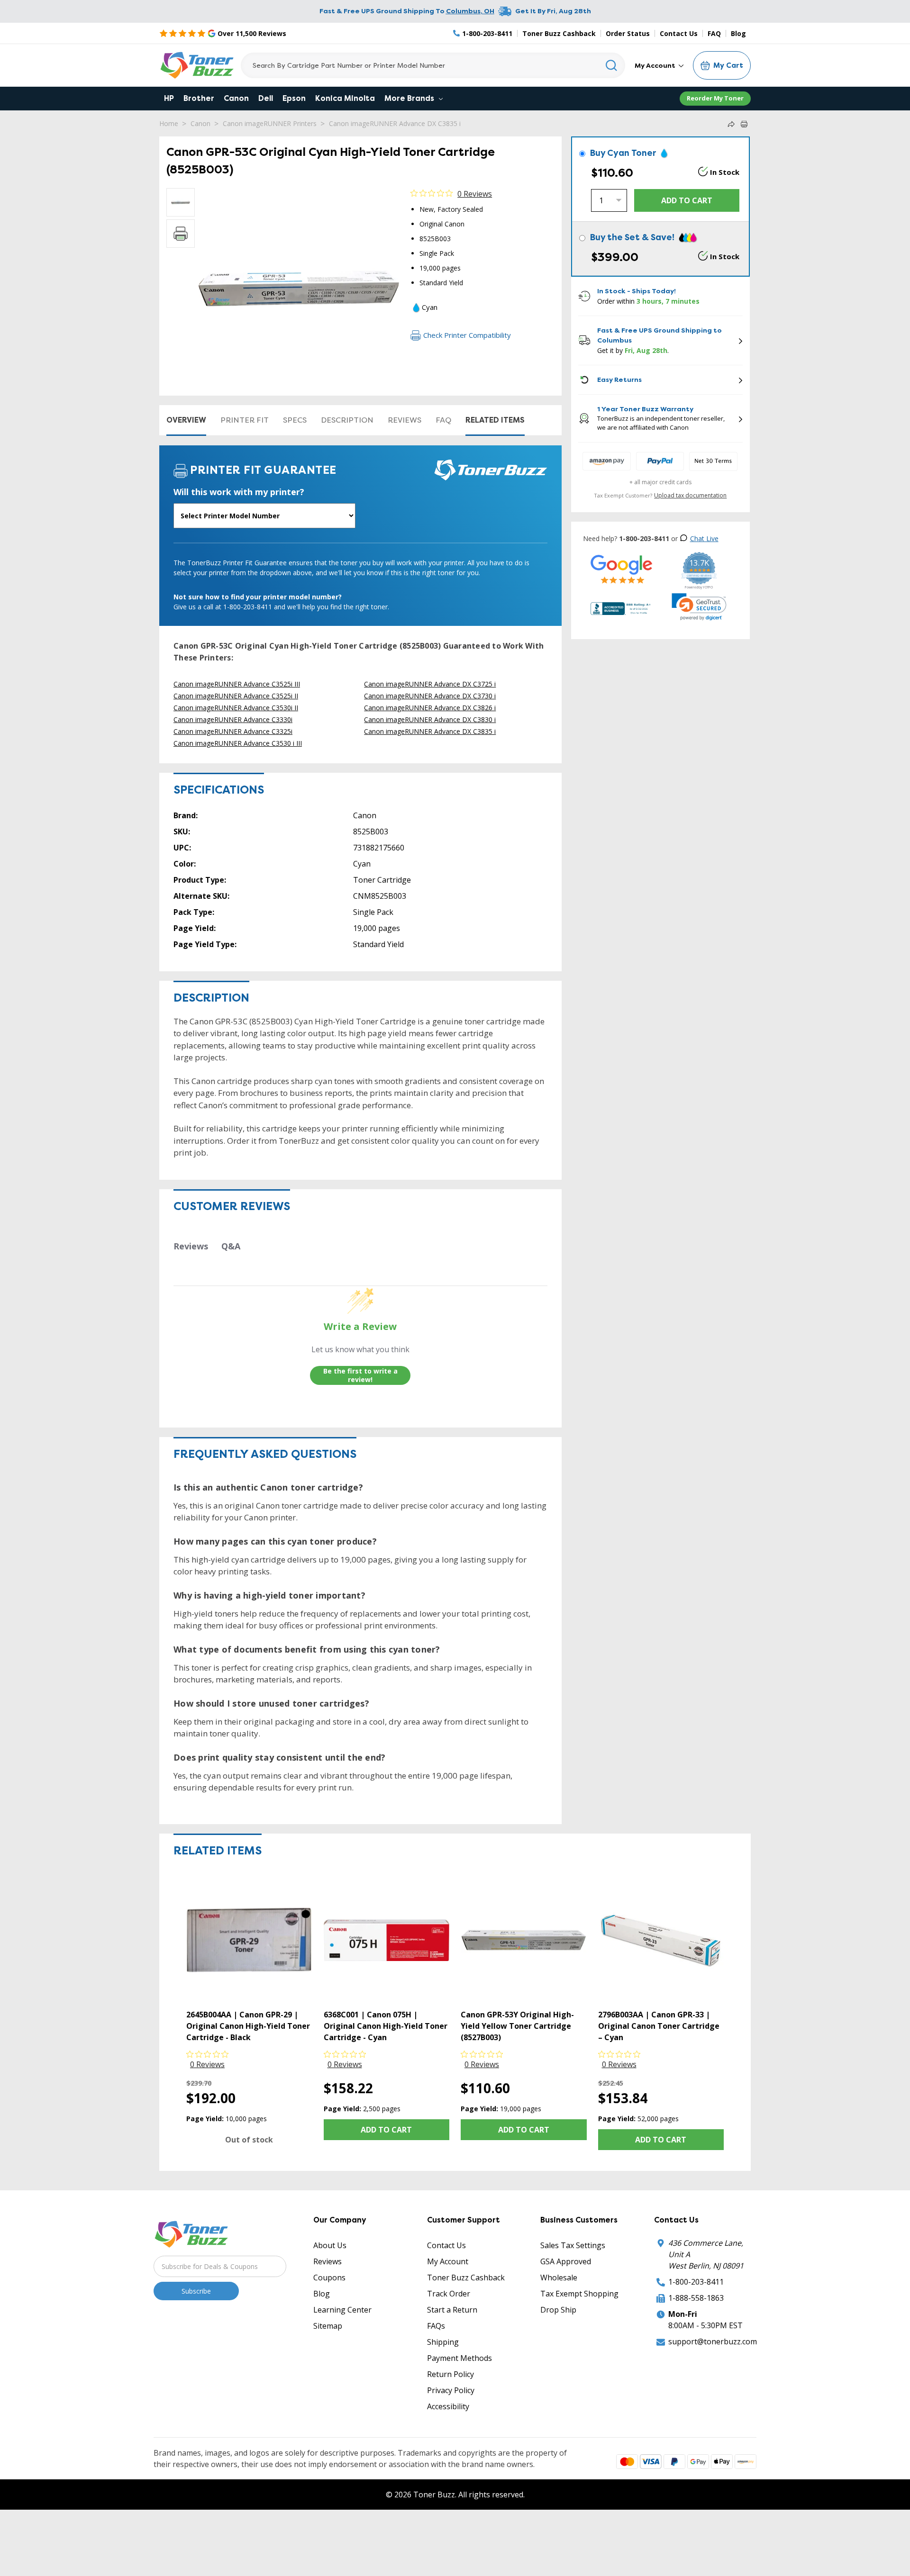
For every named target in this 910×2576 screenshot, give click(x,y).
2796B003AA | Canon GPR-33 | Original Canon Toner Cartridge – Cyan (659, 2026)
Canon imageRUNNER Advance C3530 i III (238, 743)
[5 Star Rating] (622, 569)
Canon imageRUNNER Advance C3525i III (237, 684)
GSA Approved (566, 2261)
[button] (699, 607)
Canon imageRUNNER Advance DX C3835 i (395, 123)
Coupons (329, 2278)
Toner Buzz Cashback (559, 33)
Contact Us (679, 33)
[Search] (612, 65)
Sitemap (328, 2326)
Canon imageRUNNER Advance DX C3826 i (430, 708)
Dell (266, 98)
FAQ (714, 33)
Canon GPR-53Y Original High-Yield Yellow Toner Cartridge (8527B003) (517, 2026)
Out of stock (249, 2140)
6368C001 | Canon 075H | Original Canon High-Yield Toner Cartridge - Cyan (386, 2026)
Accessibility (448, 2406)
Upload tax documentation (690, 495)
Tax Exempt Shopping (579, 2294)
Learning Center (342, 2310)
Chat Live (704, 538)
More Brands (410, 98)
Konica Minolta (345, 98)
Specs (295, 420)
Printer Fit (245, 420)
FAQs (436, 2326)
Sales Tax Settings (573, 2245)
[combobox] (433, 65)
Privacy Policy (451, 2390)
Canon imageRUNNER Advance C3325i (233, 731)
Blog (738, 33)
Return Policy (450, 2374)
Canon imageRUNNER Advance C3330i (233, 719)
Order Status (628, 33)
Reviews (405, 420)
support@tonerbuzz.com (713, 2341)
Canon (236, 98)
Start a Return (452, 2310)
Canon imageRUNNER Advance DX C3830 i (430, 719)
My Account (656, 65)
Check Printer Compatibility (467, 335)
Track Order (449, 2294)
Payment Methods (460, 2358)
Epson (294, 98)
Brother (199, 98)
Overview (186, 420)
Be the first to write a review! (360, 1375)
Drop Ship (558, 2310)
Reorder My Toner (715, 98)
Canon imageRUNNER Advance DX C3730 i (430, 696)
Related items (495, 420)
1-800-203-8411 (696, 2282)
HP (169, 98)
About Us (330, 2245)
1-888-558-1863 (696, 2298)
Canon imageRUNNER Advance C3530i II (236, 708)
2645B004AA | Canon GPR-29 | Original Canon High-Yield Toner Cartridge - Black (248, 2026)
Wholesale (559, 2278)
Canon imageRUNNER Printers (270, 123)
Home (169, 123)
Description (347, 420)
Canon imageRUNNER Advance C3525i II (236, 696)
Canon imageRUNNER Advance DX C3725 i (430, 684)
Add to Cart (386, 2130)
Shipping (443, 2342)
